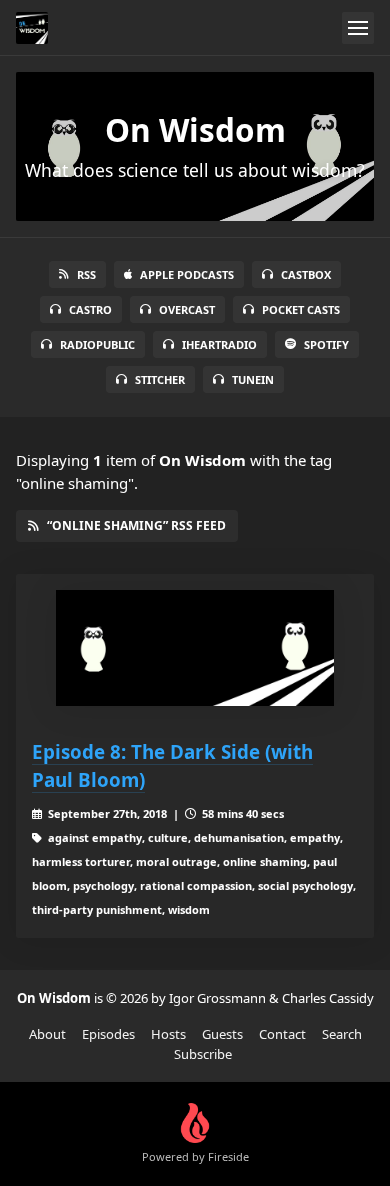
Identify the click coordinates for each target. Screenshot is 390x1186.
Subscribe (203, 1054)
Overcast (187, 309)
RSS (86, 274)
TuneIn (253, 379)
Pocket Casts (301, 309)
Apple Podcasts (187, 274)
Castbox (306, 274)
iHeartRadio (219, 344)
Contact (282, 1034)
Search (342, 1034)
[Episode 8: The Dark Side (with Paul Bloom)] (195, 648)
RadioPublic (97, 344)
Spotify (326, 344)
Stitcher (160, 379)
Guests (222, 1034)
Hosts (168, 1034)
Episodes (108, 1034)
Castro (90, 309)
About (47, 1034)
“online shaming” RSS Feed (136, 525)
